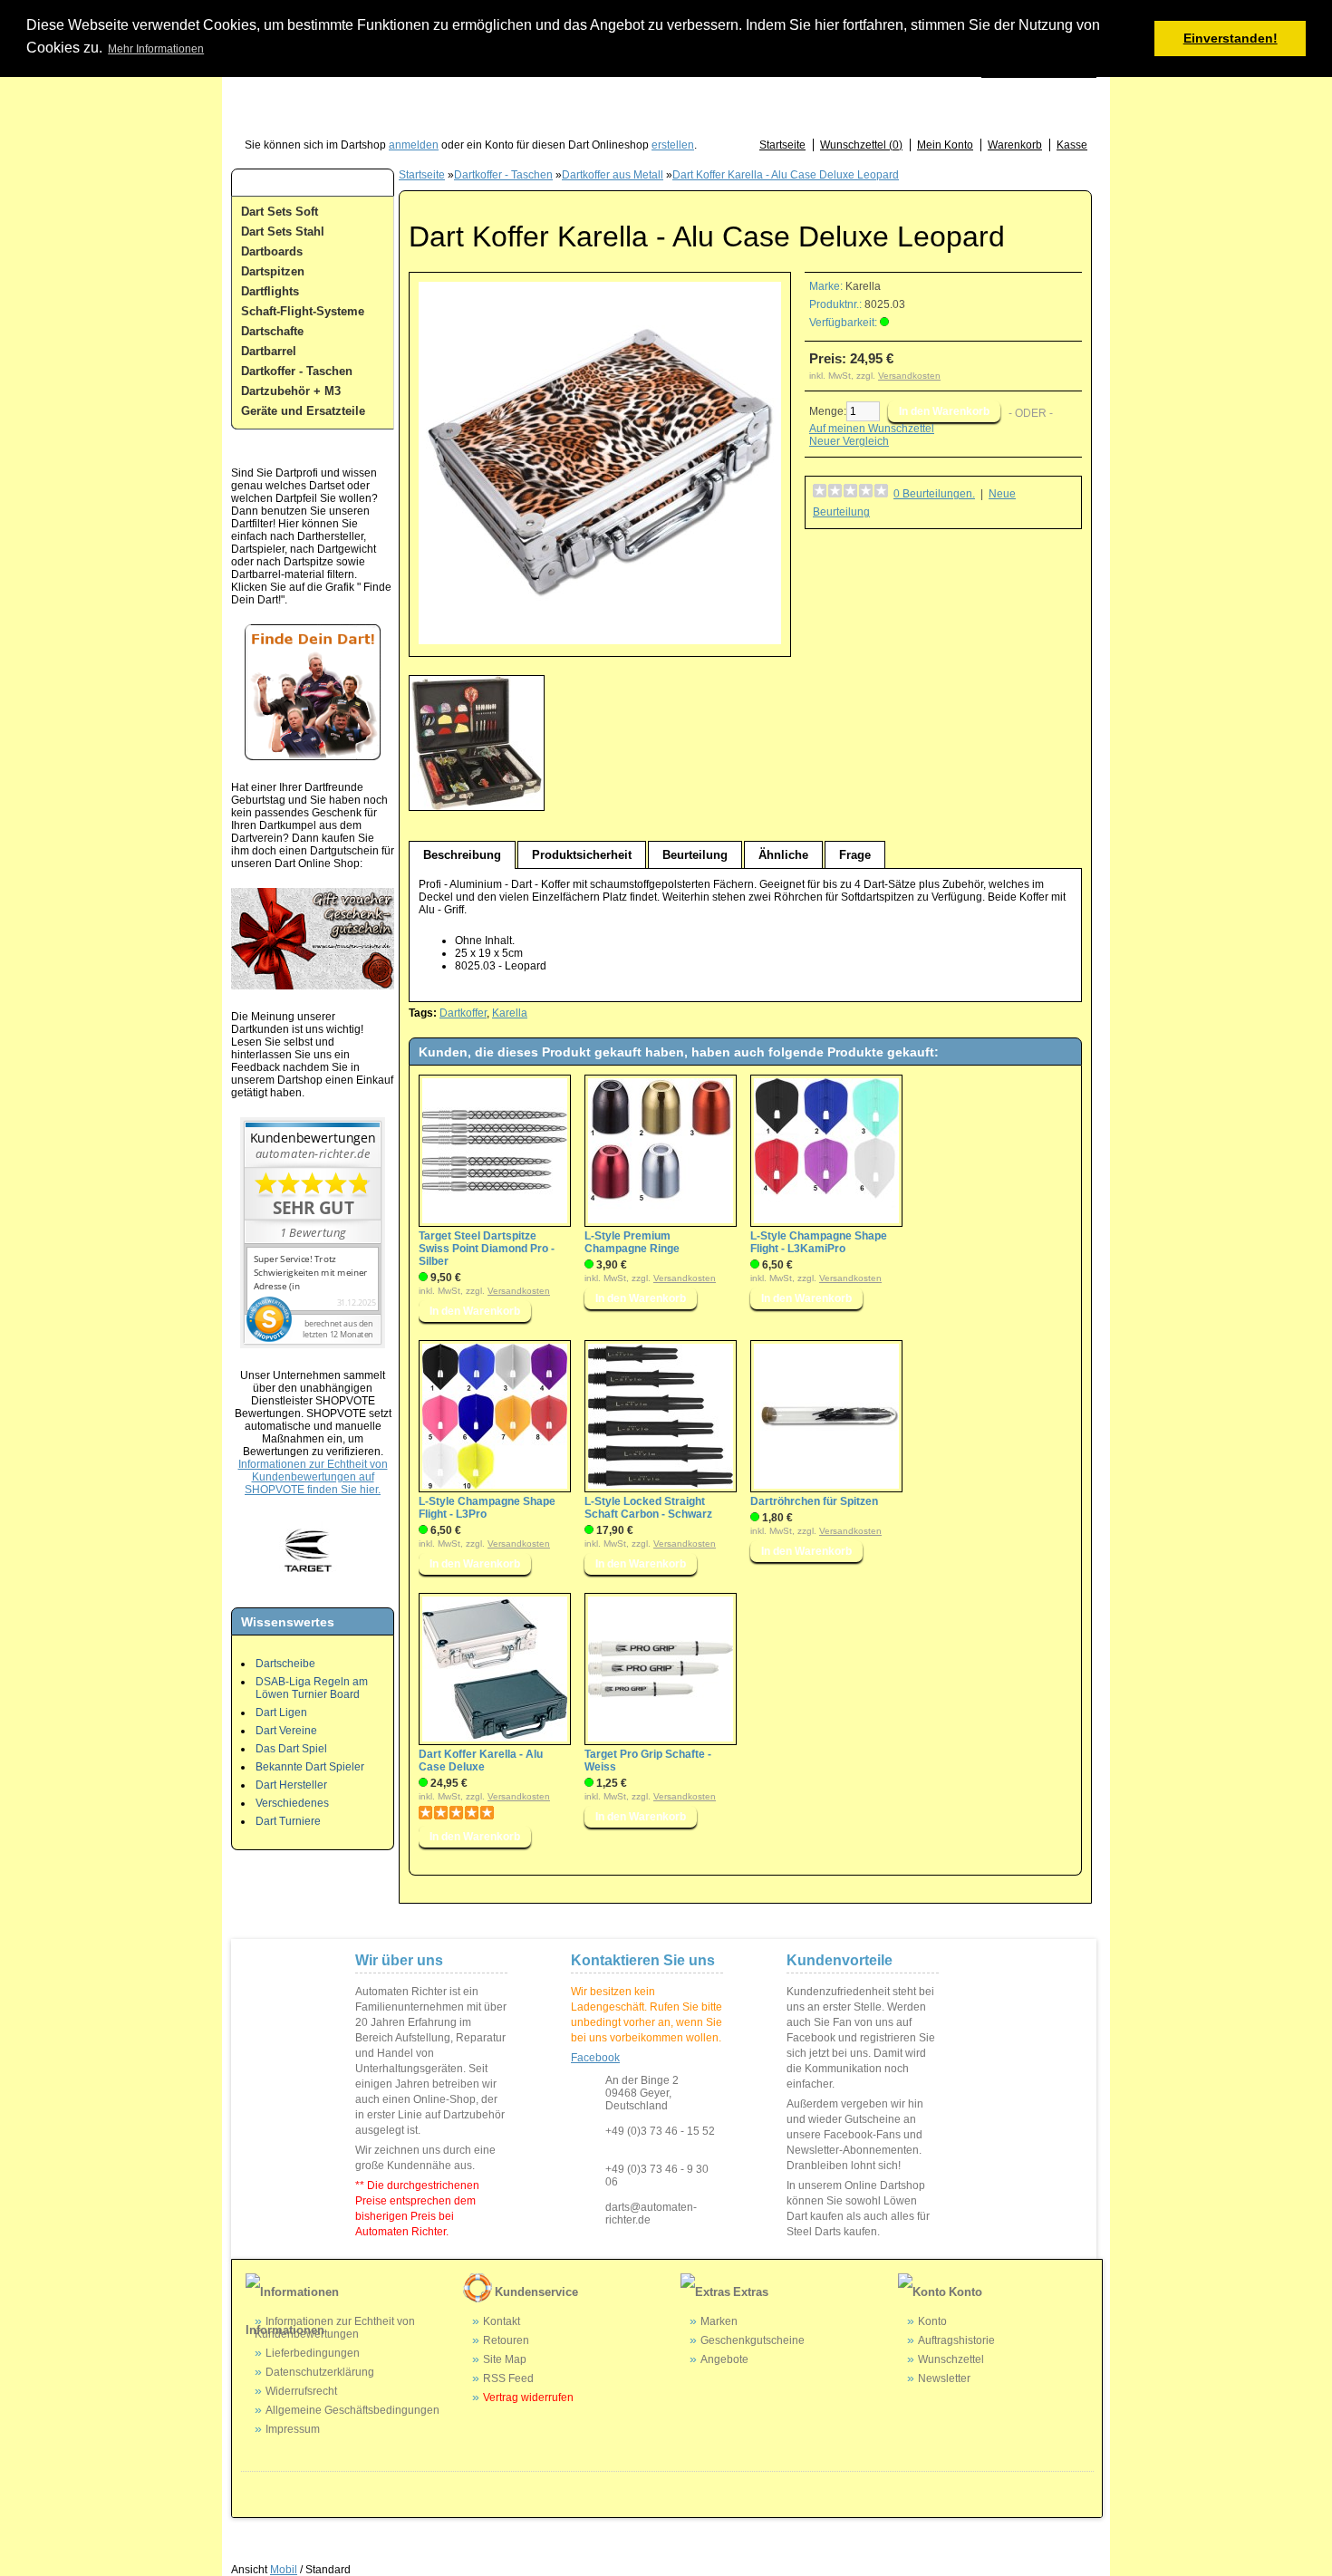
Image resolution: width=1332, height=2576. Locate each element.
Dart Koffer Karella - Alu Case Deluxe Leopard (786, 175)
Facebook (595, 2058)
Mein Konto (945, 145)
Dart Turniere (288, 1821)
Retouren (506, 2340)
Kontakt (502, 2321)
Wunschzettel (951, 2359)
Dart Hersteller (291, 1785)
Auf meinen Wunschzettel (872, 429)
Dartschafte (272, 331)
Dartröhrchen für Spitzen (814, 1501)
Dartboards (272, 251)
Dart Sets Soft (280, 212)
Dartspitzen (273, 271)
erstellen (673, 145)
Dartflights (270, 291)
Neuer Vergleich (849, 441)
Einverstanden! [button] (1231, 38)
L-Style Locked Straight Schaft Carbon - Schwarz (648, 1508)
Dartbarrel (269, 351)
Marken (719, 2321)
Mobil (284, 2570)
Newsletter (944, 2378)
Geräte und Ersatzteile (303, 411)
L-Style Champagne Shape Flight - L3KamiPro (819, 1242)
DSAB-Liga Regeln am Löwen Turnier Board (312, 1688)
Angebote (724, 2359)
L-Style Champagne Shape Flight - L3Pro (487, 1508)
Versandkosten (909, 376)
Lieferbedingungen (313, 2353)
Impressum (293, 2429)
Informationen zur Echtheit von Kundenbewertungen (335, 2328)
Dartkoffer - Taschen (297, 371)
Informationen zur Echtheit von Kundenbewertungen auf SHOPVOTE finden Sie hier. (313, 1477)
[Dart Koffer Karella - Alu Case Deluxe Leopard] (600, 641)
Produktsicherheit (582, 855)
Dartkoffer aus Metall (613, 175)
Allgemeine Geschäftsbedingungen (352, 2410)
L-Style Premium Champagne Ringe (632, 1242)
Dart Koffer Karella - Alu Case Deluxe (481, 1761)
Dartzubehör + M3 (291, 391)
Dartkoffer (463, 1013)
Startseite (782, 145)
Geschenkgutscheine (753, 2340)
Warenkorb (1015, 145)
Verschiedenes (292, 1803)
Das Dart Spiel (291, 1749)
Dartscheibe (285, 1664)
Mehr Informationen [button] (156, 49)
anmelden (414, 145)
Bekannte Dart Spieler (310, 1767)
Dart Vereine (286, 1731)
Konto (932, 2321)
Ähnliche (783, 855)
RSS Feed (508, 2378)
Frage (855, 855)
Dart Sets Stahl (283, 232)
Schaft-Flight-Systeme (303, 311)
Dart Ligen (281, 1713)
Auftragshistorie (956, 2340)
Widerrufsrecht (301, 2391)
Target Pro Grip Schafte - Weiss (648, 1761)
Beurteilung (695, 855)
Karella (863, 286)
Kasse (1072, 145)
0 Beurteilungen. (934, 494)
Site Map (505, 2359)
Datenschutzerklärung (320, 2372)
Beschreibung (462, 855)
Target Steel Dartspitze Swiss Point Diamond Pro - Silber (487, 1249)
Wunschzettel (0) (861, 145)
